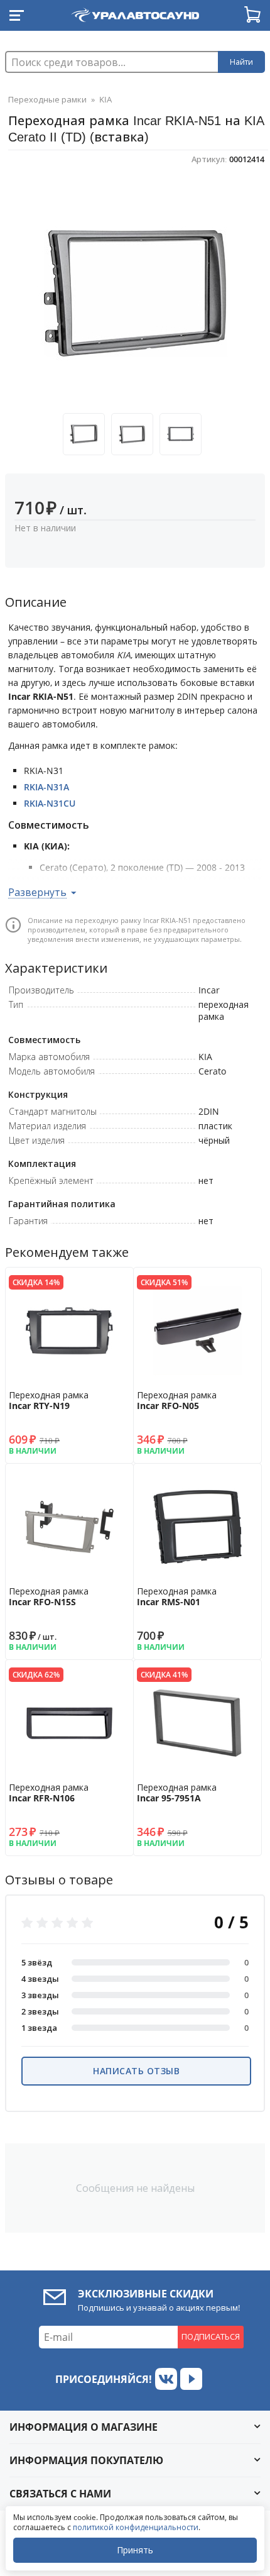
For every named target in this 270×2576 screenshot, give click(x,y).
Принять (135, 2550)
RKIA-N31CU (50, 803)
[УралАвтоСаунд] (135, 13)
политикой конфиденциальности (136, 2527)
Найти (241, 62)
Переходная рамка (49, 1400)
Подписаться (211, 2336)
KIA (105, 99)
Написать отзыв (136, 2071)
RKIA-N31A (46, 787)
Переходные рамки (47, 99)
